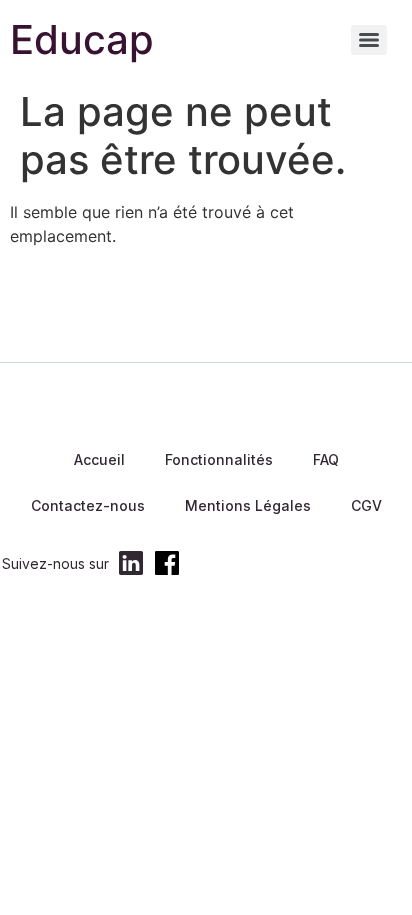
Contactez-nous (88, 505)
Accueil (99, 459)
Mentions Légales (248, 505)
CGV (366, 505)
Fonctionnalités (219, 459)
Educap (82, 39)
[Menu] (369, 40)
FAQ (326, 459)
